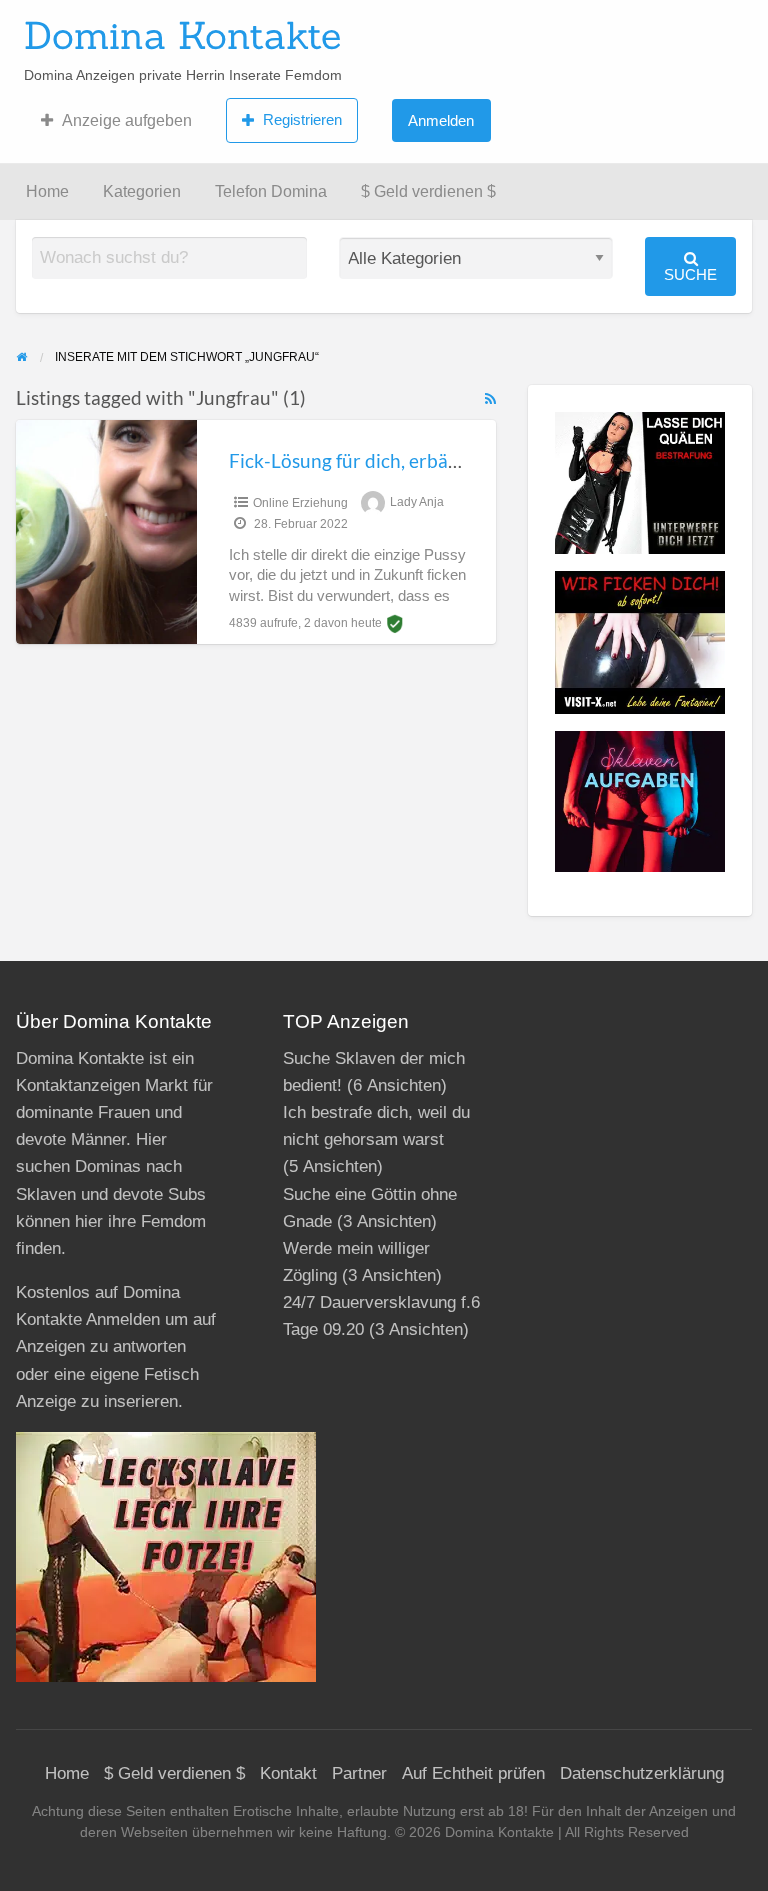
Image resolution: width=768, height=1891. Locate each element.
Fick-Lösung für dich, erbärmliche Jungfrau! (413, 460)
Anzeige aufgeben (127, 120)
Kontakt (288, 1773)
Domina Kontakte (182, 35)
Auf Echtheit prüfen (473, 1773)
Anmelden (441, 120)
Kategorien (142, 191)
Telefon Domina (271, 191)
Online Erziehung (300, 503)
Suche (690, 274)
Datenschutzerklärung (642, 1773)
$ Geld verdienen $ (428, 191)
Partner (359, 1773)
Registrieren (302, 119)
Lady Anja (417, 503)
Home (47, 191)
